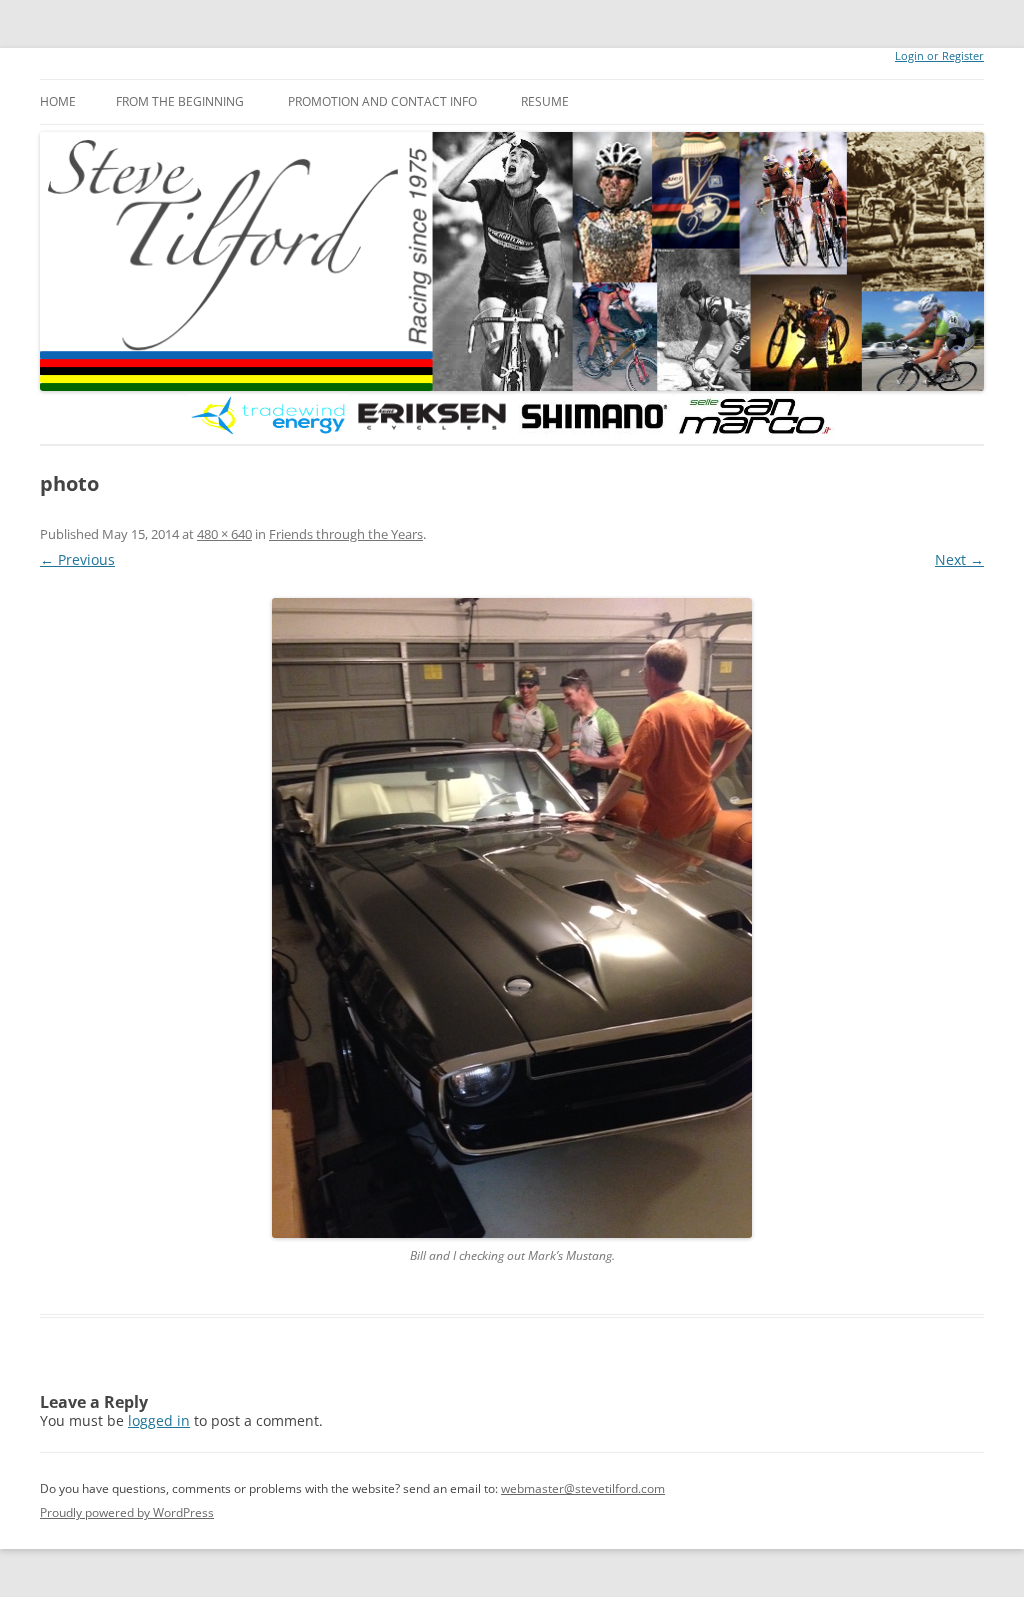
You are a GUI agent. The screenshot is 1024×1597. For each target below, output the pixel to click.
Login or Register (939, 56)
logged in (159, 1420)
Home (58, 101)
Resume (545, 101)
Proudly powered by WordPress (127, 1512)
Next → (959, 559)
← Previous (77, 559)
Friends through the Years (346, 534)
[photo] (512, 918)
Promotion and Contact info (382, 101)
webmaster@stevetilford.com (583, 1488)
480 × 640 (224, 534)
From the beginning (180, 101)
